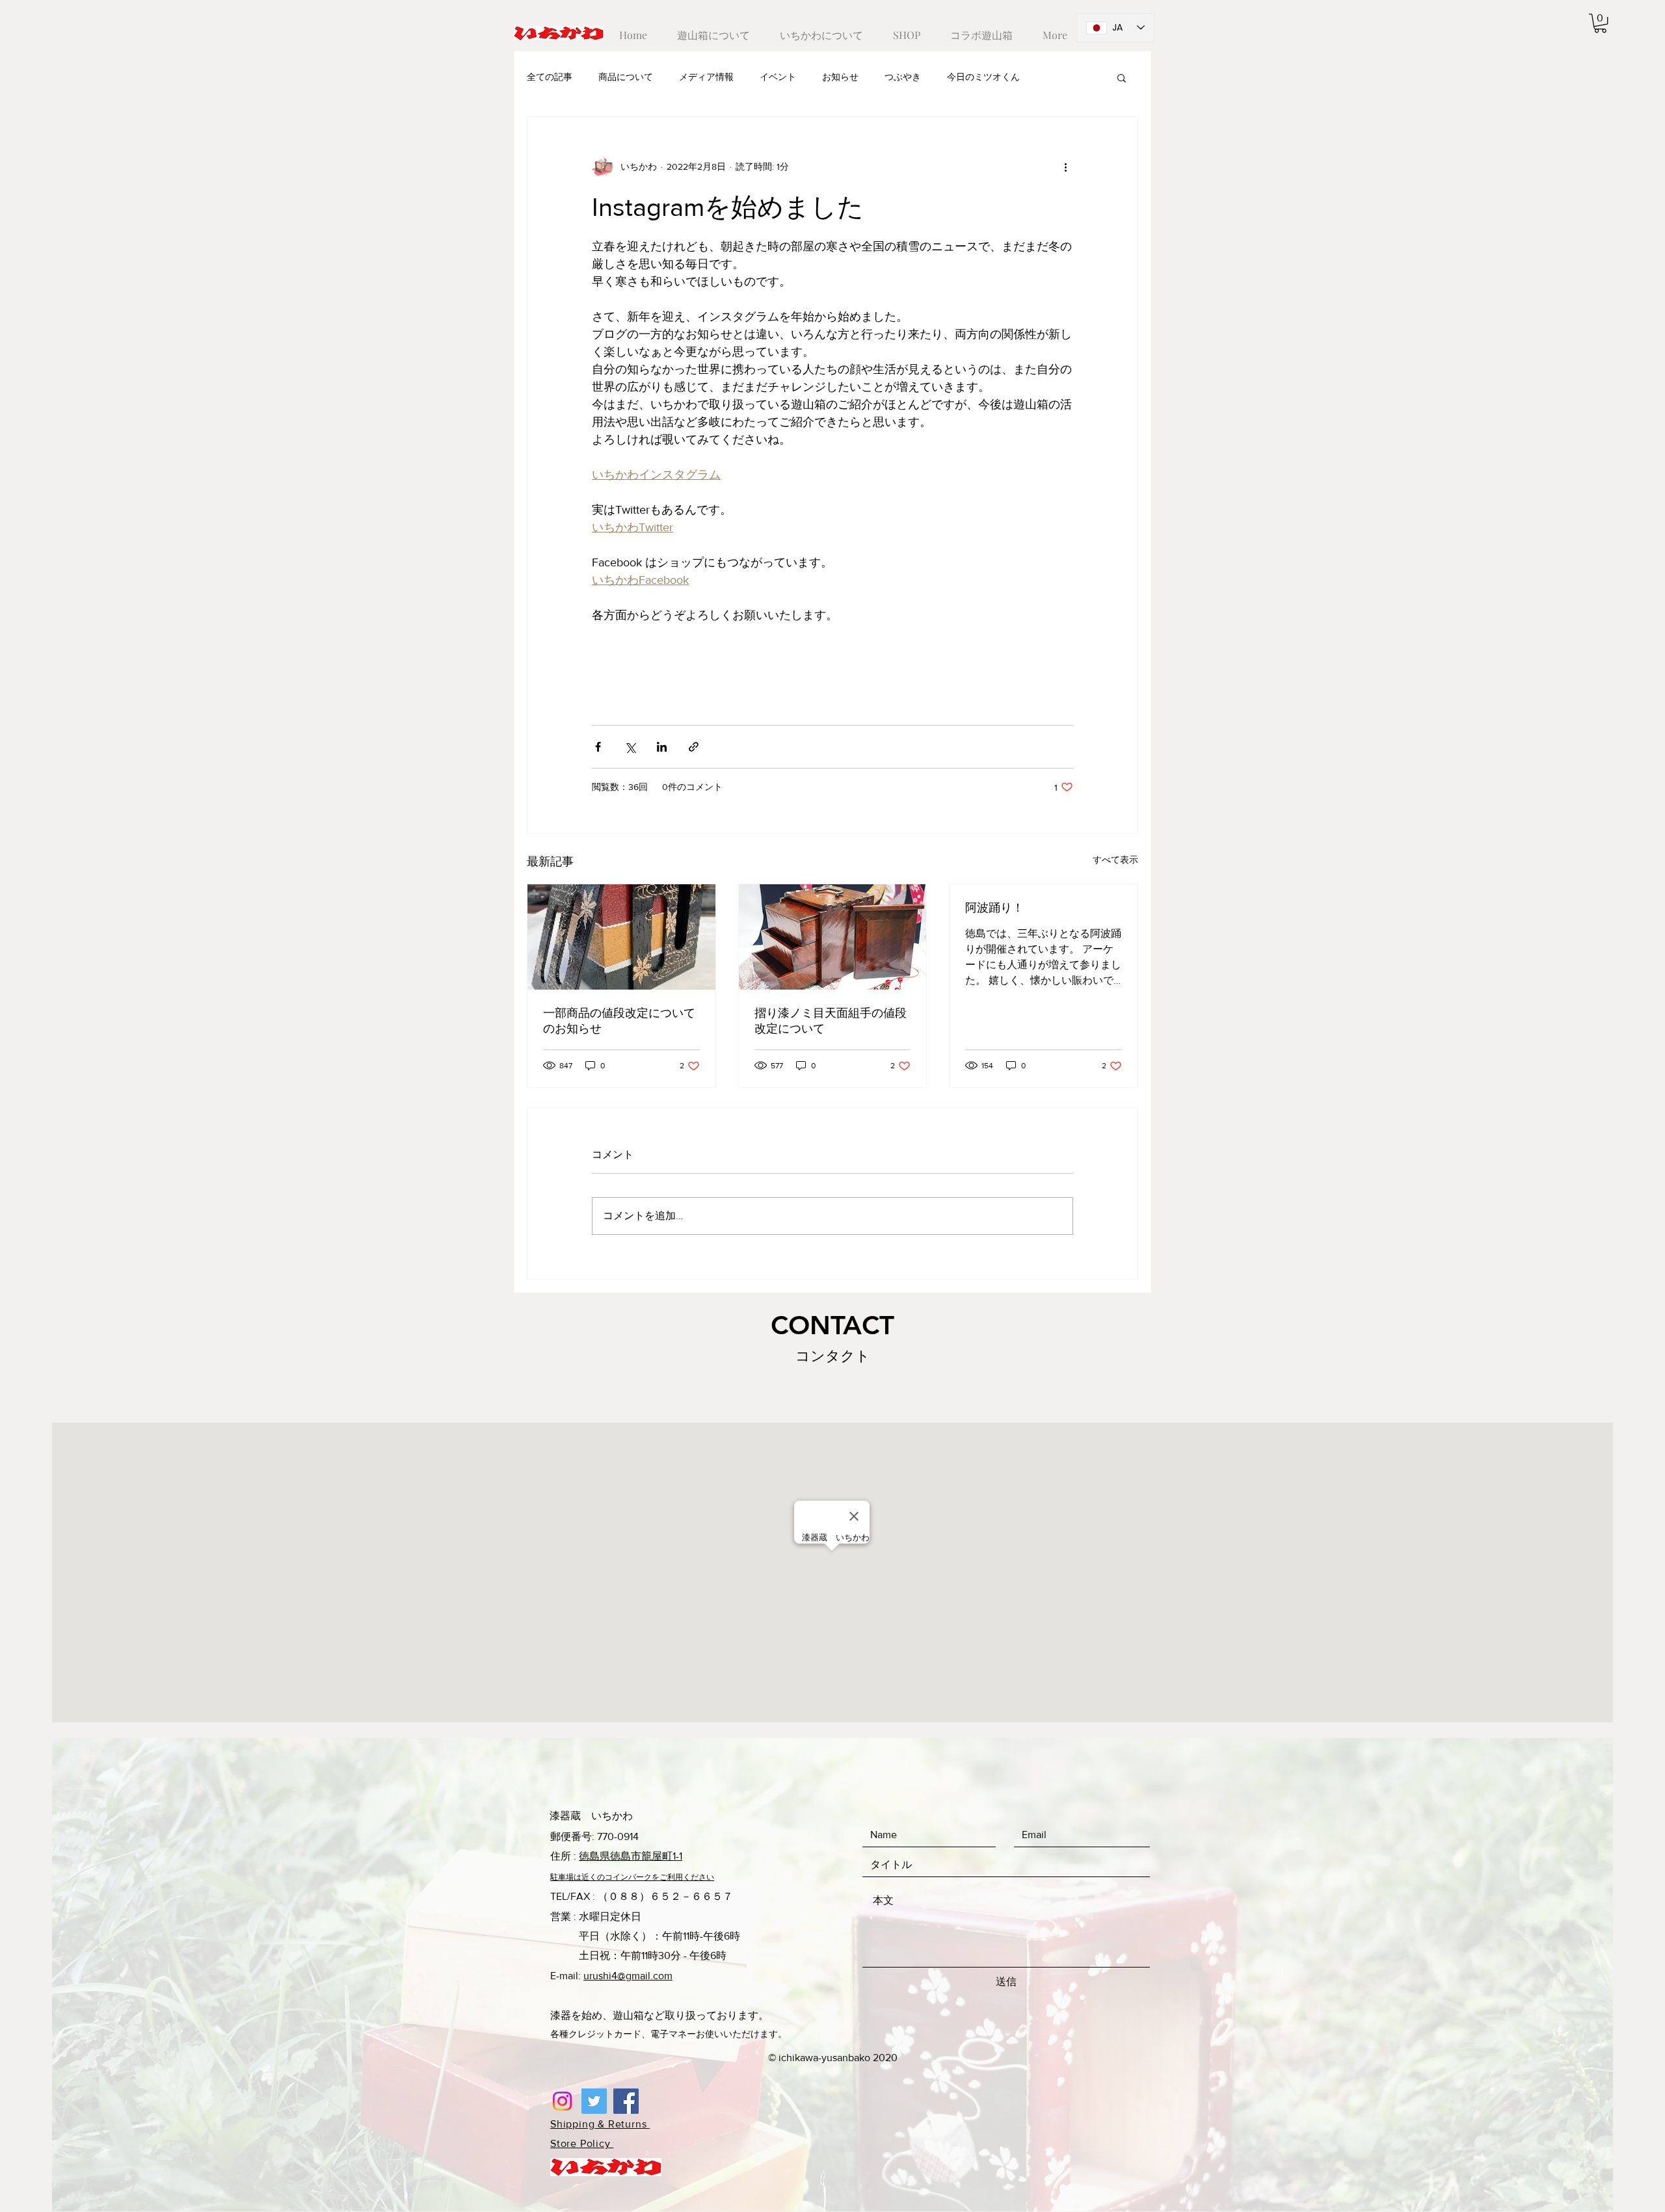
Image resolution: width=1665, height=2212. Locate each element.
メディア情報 (706, 77)
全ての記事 (550, 77)
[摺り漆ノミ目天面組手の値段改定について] (833, 937)
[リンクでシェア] (694, 747)
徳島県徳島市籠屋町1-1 (631, 1856)
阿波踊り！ (994, 908)
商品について (626, 77)
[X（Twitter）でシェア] (630, 747)
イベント (778, 77)
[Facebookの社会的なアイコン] (626, 2101)
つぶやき (903, 77)
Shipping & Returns (600, 2124)
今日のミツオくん (983, 77)
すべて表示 (1115, 860)
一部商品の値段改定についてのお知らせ (619, 1021)
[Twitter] (594, 2101)
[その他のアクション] (1065, 166)
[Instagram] (562, 2101)
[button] (1600, 23)
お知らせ (840, 77)
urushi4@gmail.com (628, 1976)
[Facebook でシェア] (598, 747)
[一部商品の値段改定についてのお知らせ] (621, 937)
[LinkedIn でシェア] (662, 747)
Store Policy (582, 2143)
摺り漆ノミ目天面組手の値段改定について (831, 1021)
